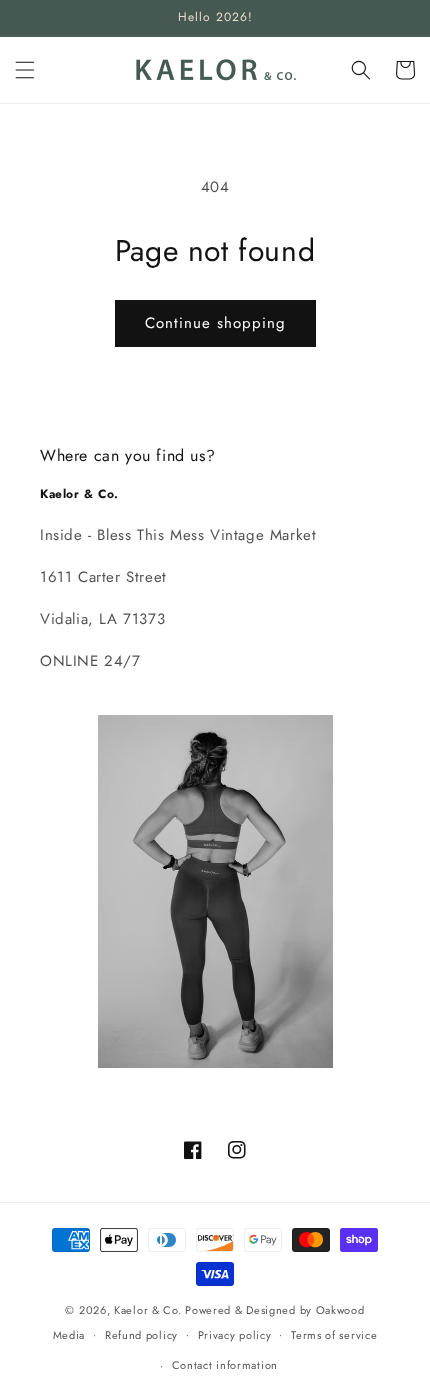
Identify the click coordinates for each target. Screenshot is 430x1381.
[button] (25, 70)
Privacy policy (235, 1335)
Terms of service (334, 1335)
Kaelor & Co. (147, 1310)
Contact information (225, 1365)
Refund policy (141, 1335)
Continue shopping (215, 323)
